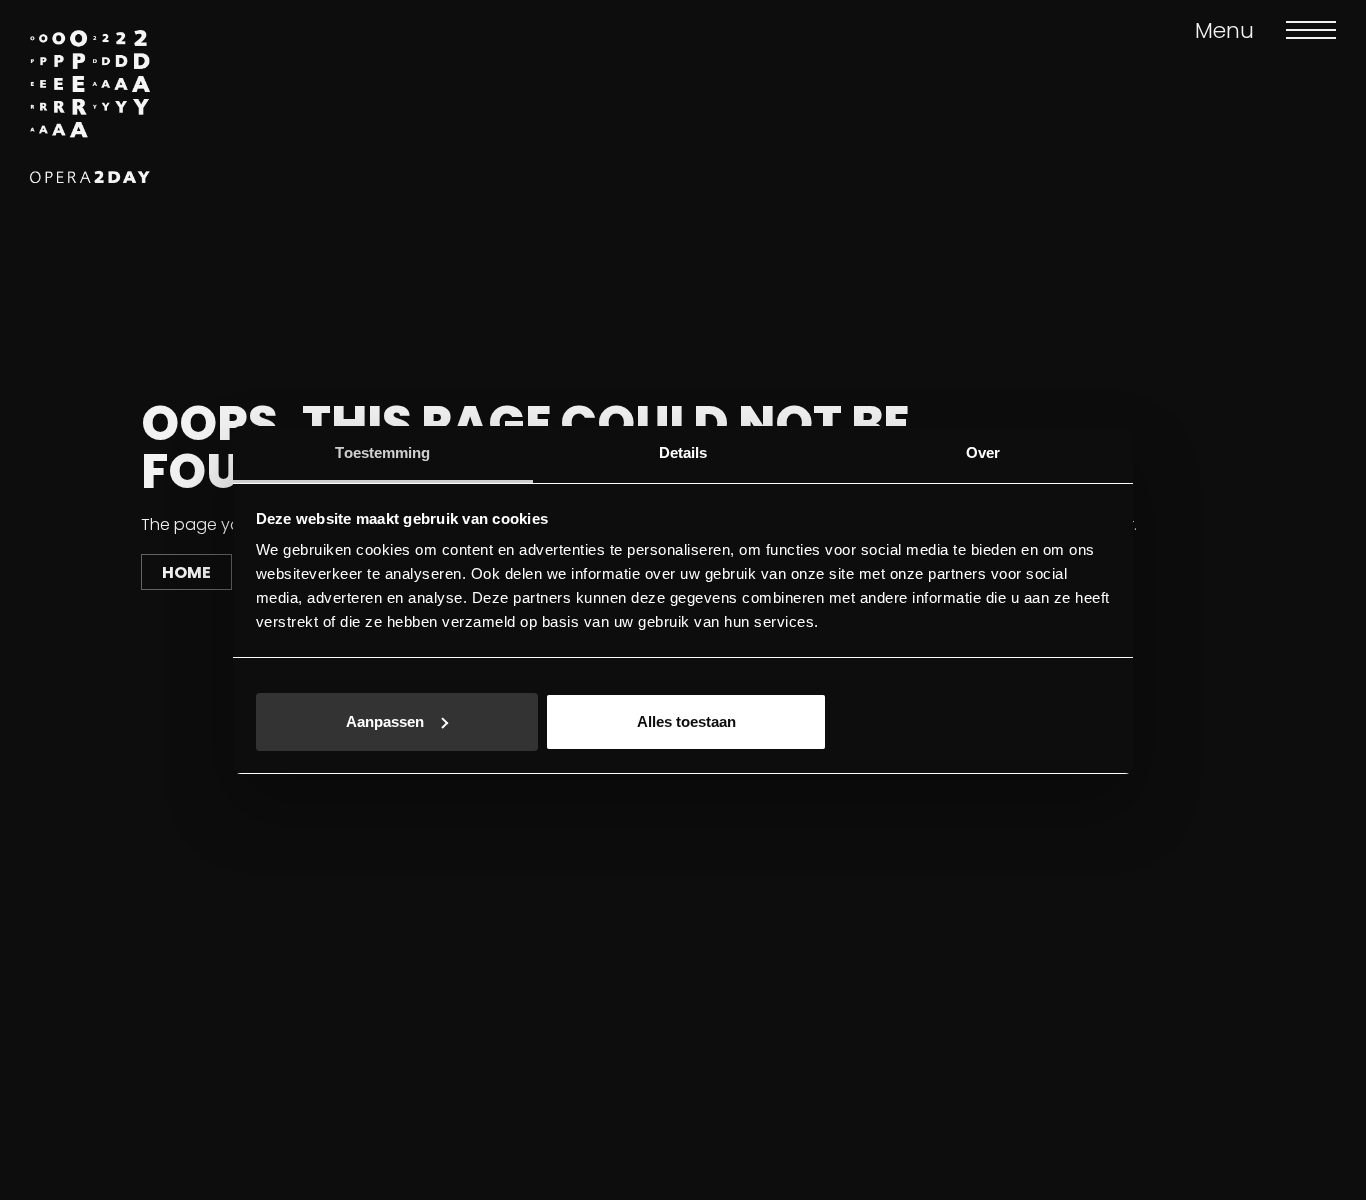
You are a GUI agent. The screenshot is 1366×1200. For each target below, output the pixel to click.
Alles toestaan (686, 721)
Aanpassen (385, 721)
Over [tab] (983, 452)
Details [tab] (683, 452)
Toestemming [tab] (382, 452)
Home (186, 572)
